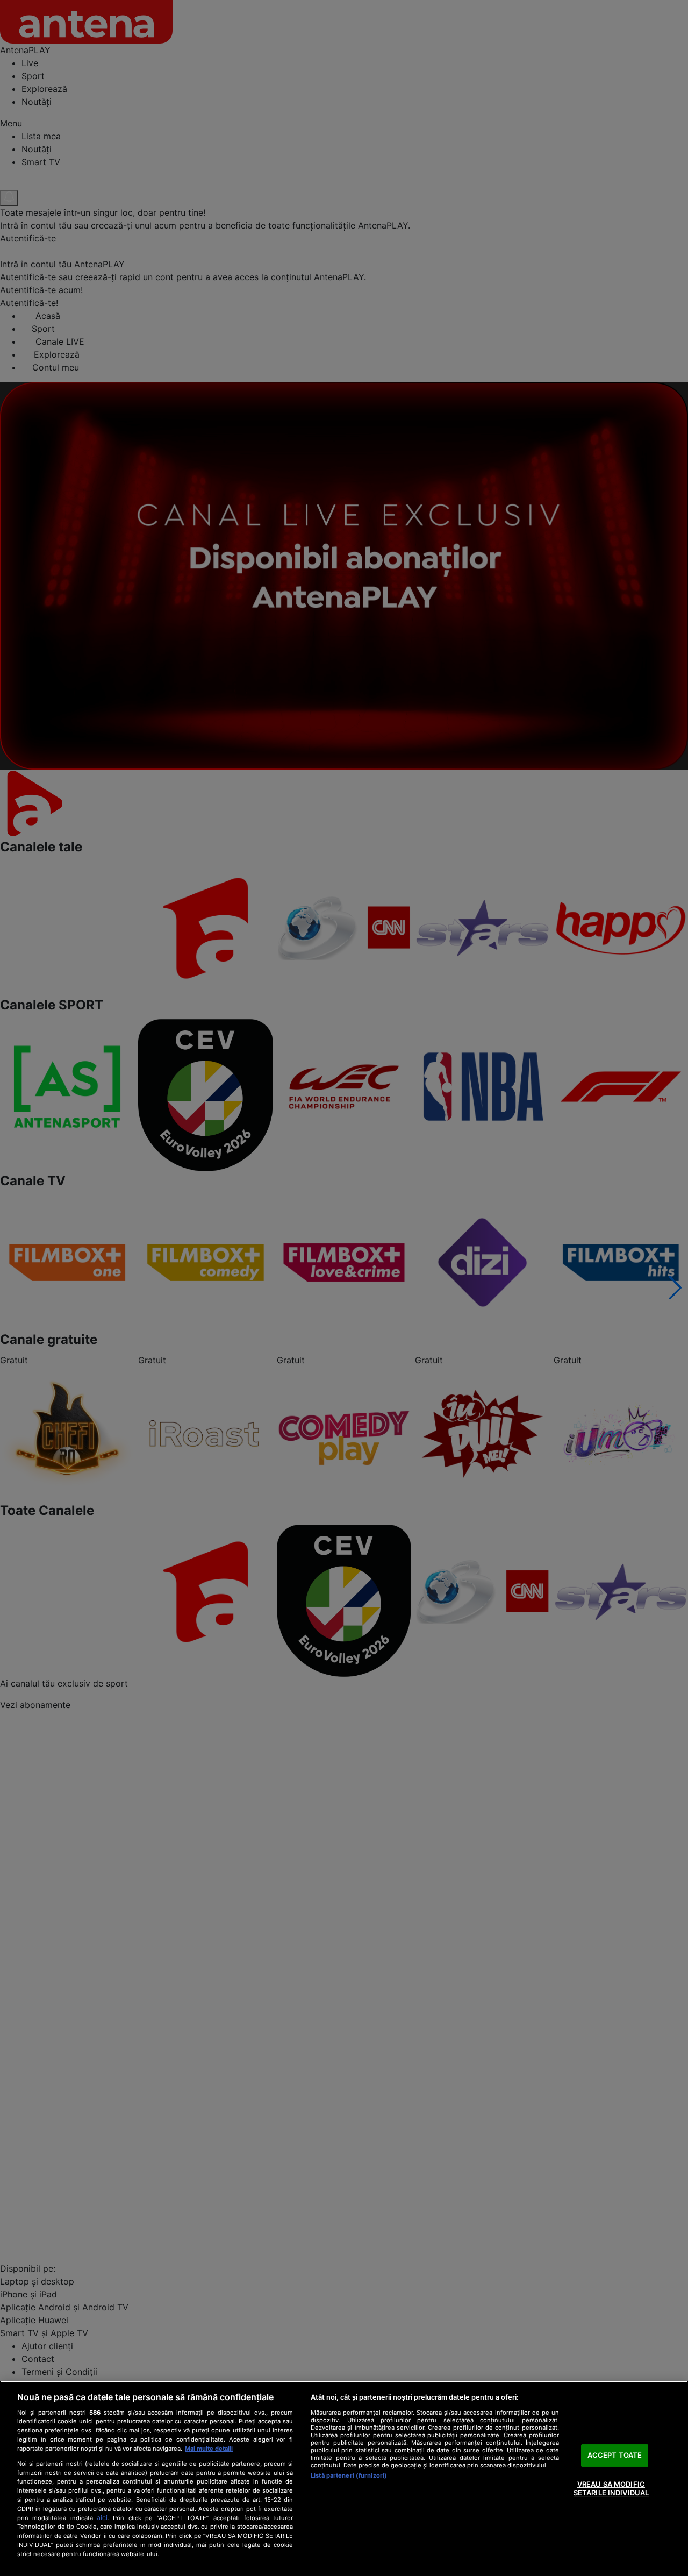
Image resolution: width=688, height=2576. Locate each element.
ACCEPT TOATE (615, 2456)
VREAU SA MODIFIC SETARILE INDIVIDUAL (611, 2488)
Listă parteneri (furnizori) (349, 2475)
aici (102, 2518)
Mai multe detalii (209, 2449)
